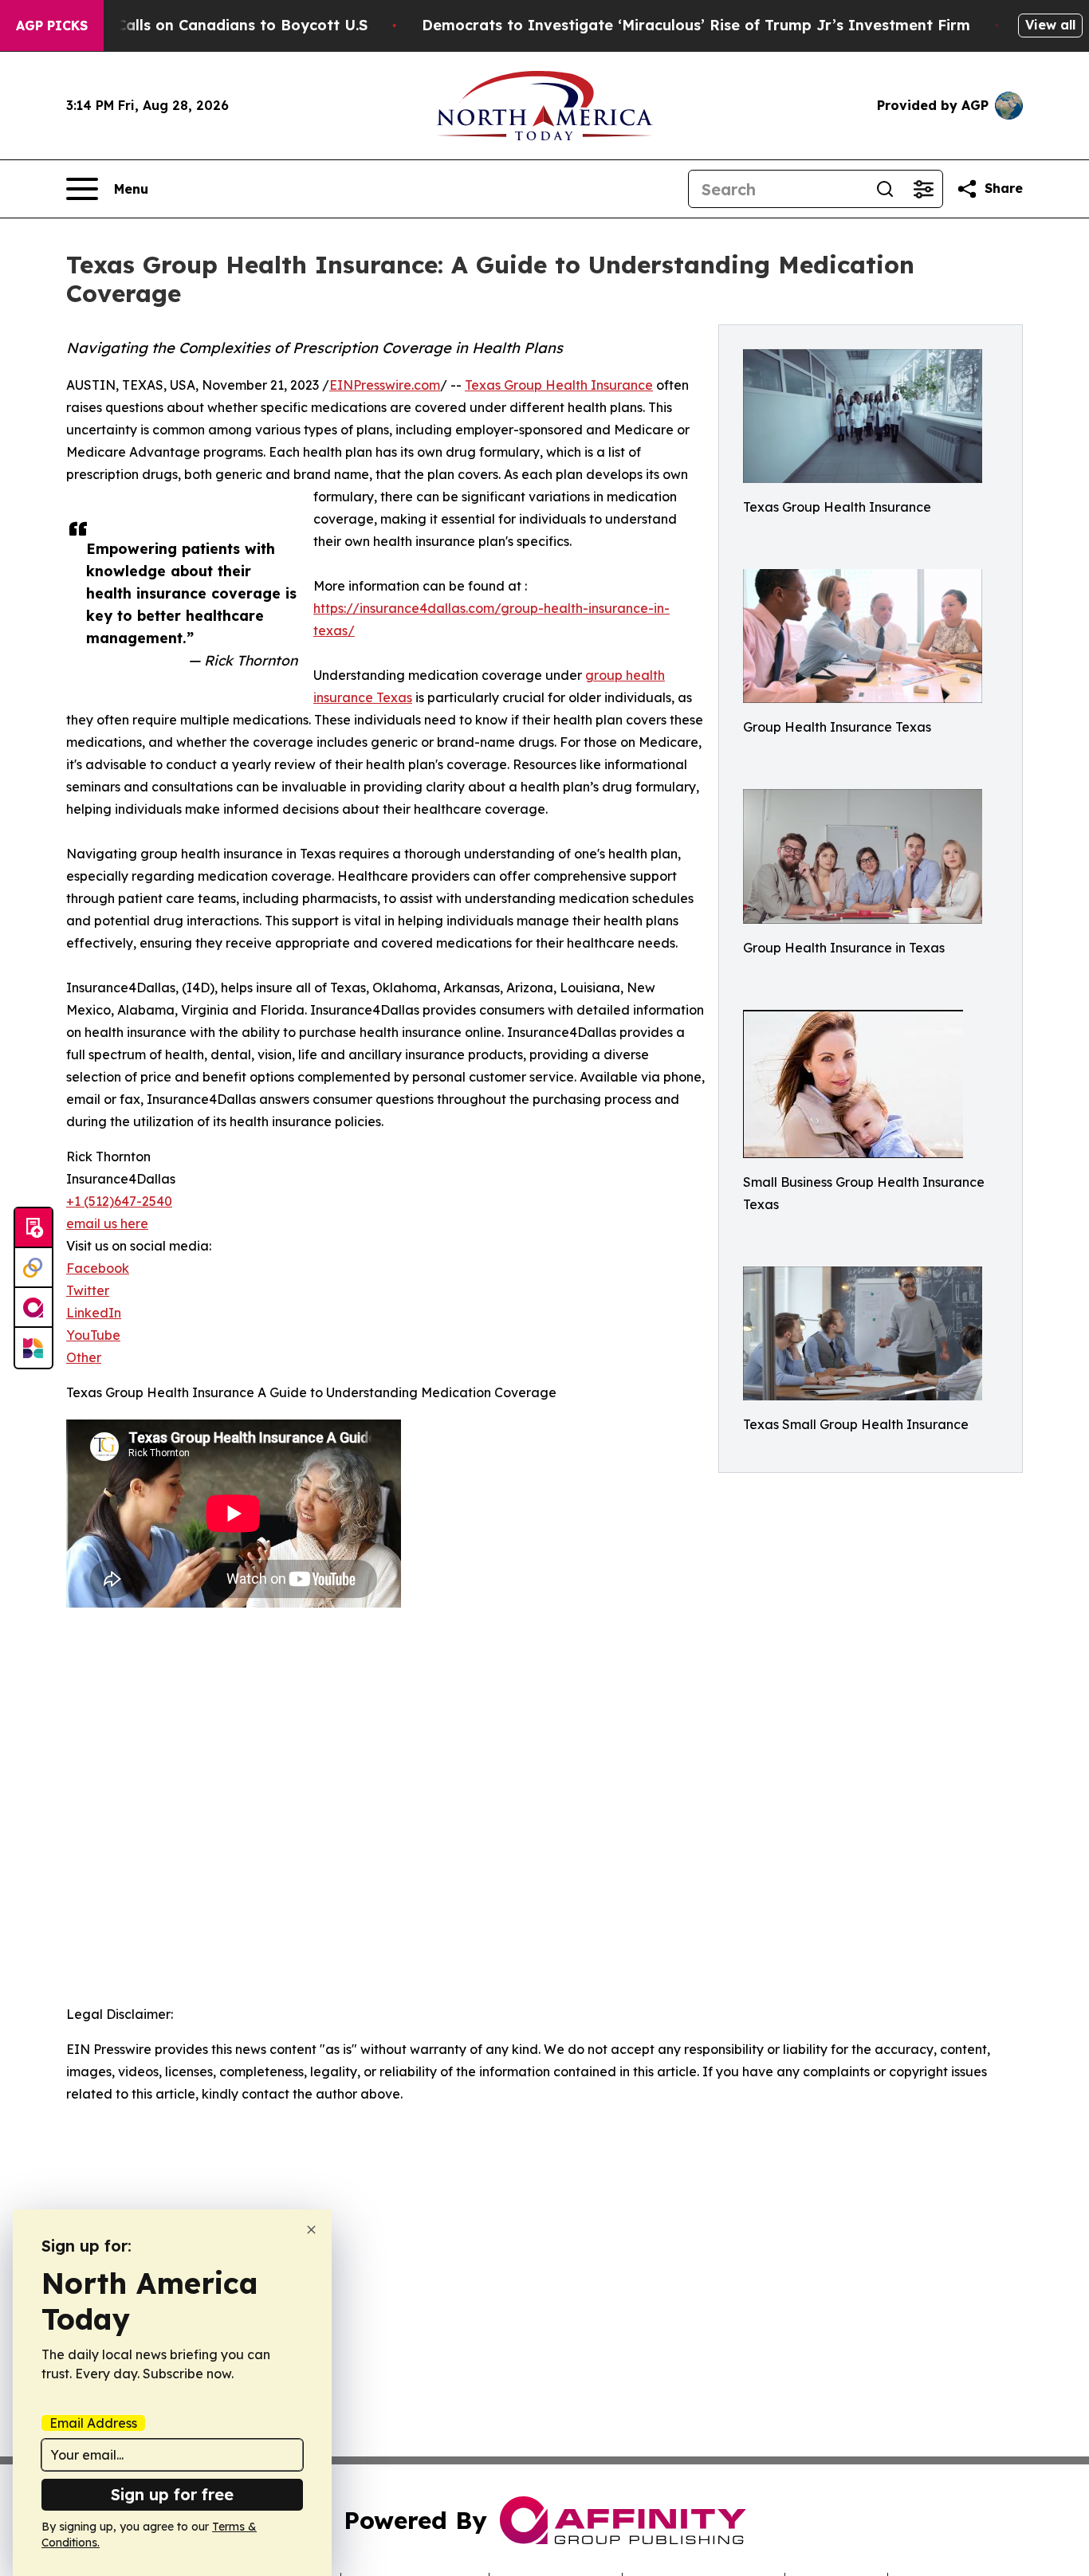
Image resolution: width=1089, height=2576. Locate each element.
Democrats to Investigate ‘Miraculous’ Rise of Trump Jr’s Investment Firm (696, 25)
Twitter (88, 1290)
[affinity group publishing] (33, 1308)
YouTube (93, 1335)
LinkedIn (94, 1313)
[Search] (885, 189)
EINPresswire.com (385, 385)
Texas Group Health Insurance (559, 385)
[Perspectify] (33, 1268)
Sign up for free (172, 2494)
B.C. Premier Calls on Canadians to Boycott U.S (195, 25)
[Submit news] (33, 1228)
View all (1050, 25)
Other (84, 1357)
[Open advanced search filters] (923, 189)
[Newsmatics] (33, 1348)
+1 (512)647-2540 (119, 1201)
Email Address (93, 2423)
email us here (107, 1223)
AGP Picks (52, 26)
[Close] (311, 2230)
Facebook (98, 1268)
